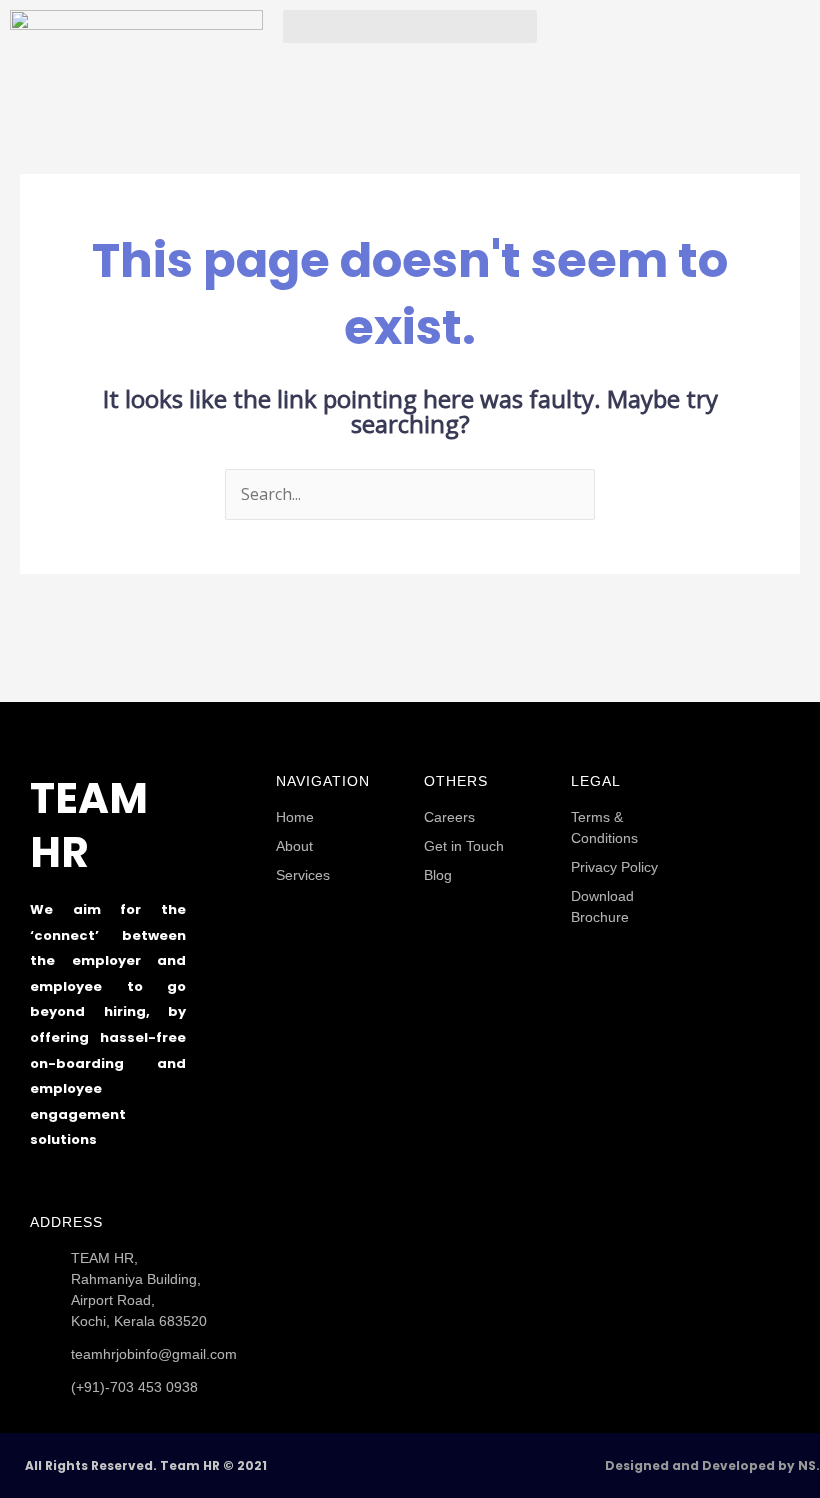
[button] (409, 26)
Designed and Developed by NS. (712, 1465)
